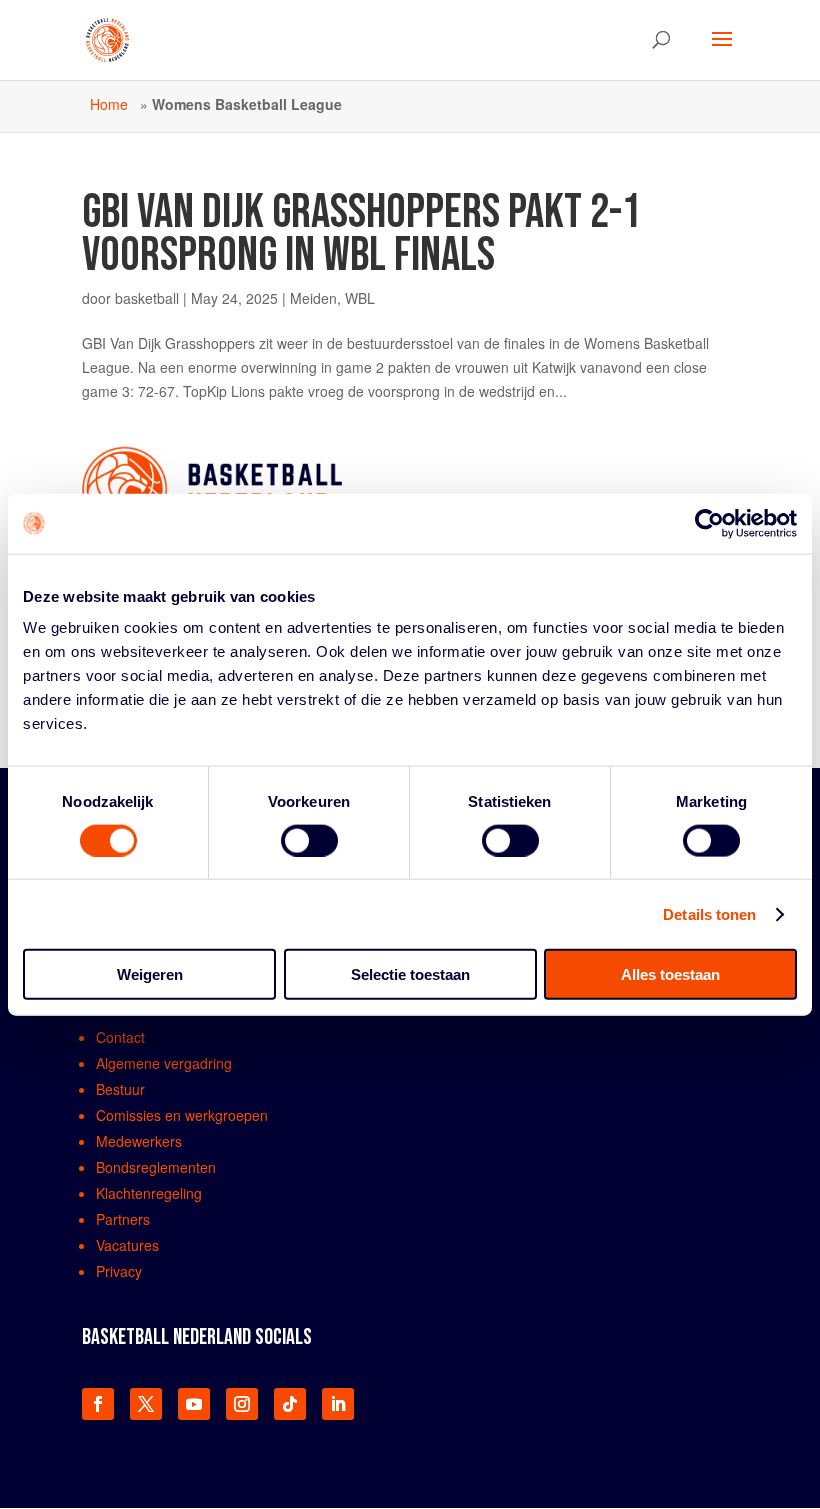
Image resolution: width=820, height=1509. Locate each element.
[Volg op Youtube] (194, 1404)
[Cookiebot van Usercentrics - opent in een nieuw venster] (709, 523)
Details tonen (709, 913)
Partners (123, 1219)
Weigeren (150, 974)
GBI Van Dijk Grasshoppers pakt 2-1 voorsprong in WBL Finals (361, 234)
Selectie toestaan (410, 974)
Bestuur (120, 1089)
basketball (147, 298)
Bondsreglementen (156, 1167)
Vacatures (127, 1245)
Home (109, 104)
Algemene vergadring (164, 1063)
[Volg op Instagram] (242, 1404)
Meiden (313, 298)
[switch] (309, 840)
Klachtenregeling (149, 1193)
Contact (120, 1037)
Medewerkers (139, 1141)
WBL (360, 298)
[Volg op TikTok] (290, 1404)
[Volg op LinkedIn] (338, 1404)
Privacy (119, 1271)
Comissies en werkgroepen (182, 1115)
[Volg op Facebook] (98, 1404)
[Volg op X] (146, 1404)
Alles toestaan (670, 974)
